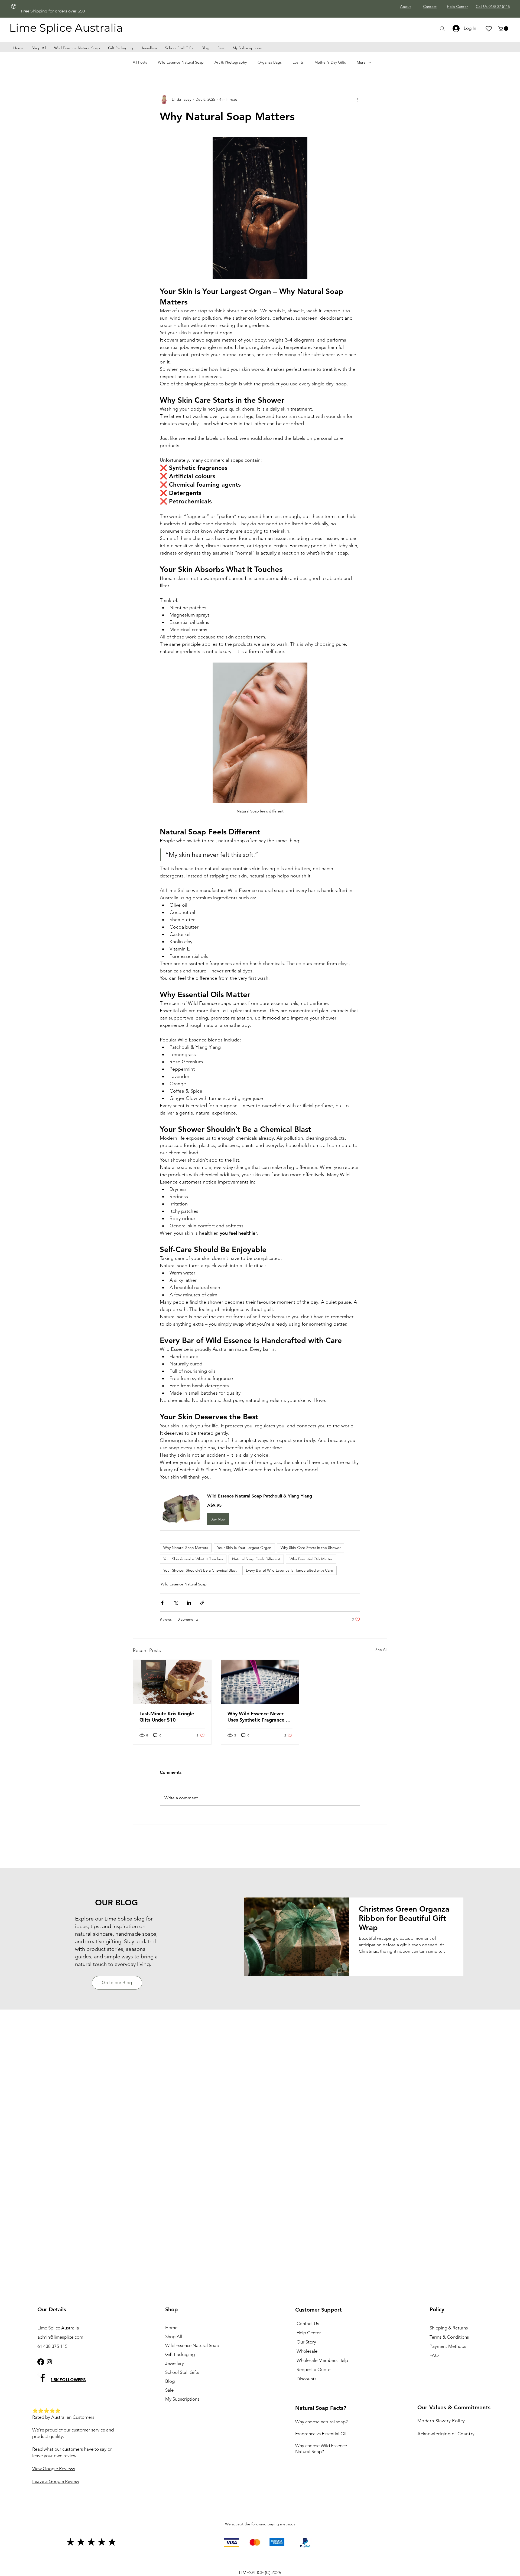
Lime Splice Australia (66, 28)
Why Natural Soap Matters (186, 1548)
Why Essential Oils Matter (311, 1559)
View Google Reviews (54, 2469)
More (361, 62)
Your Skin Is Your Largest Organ (244, 1548)
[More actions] (357, 100)
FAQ (434, 2355)
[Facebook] (41, 2362)
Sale (169, 2390)
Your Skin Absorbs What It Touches (193, 1559)
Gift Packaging (180, 2354)
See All (381, 1650)
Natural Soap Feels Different (256, 1559)
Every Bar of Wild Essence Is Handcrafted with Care (290, 1570)
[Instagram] (49, 2362)
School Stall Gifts (182, 2372)
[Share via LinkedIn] (189, 1603)
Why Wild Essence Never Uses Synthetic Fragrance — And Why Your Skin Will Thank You (259, 1717)
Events (298, 62)
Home (171, 2328)
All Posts (140, 62)
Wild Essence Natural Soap (181, 62)
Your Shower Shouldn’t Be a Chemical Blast (200, 1570)
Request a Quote (313, 2369)
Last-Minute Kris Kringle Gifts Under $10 (167, 1717)
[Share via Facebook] (162, 1603)
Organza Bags (270, 62)
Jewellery (175, 2363)
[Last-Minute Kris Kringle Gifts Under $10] (172, 1682)
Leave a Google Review (56, 2481)
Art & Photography (231, 62)
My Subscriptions (182, 2399)
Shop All (174, 2336)
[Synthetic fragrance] (260, 1682)
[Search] (442, 29)
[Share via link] (202, 1603)
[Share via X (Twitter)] (176, 1603)
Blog (170, 2381)
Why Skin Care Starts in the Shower (311, 1548)
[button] (504, 29)
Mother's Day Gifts (330, 62)
